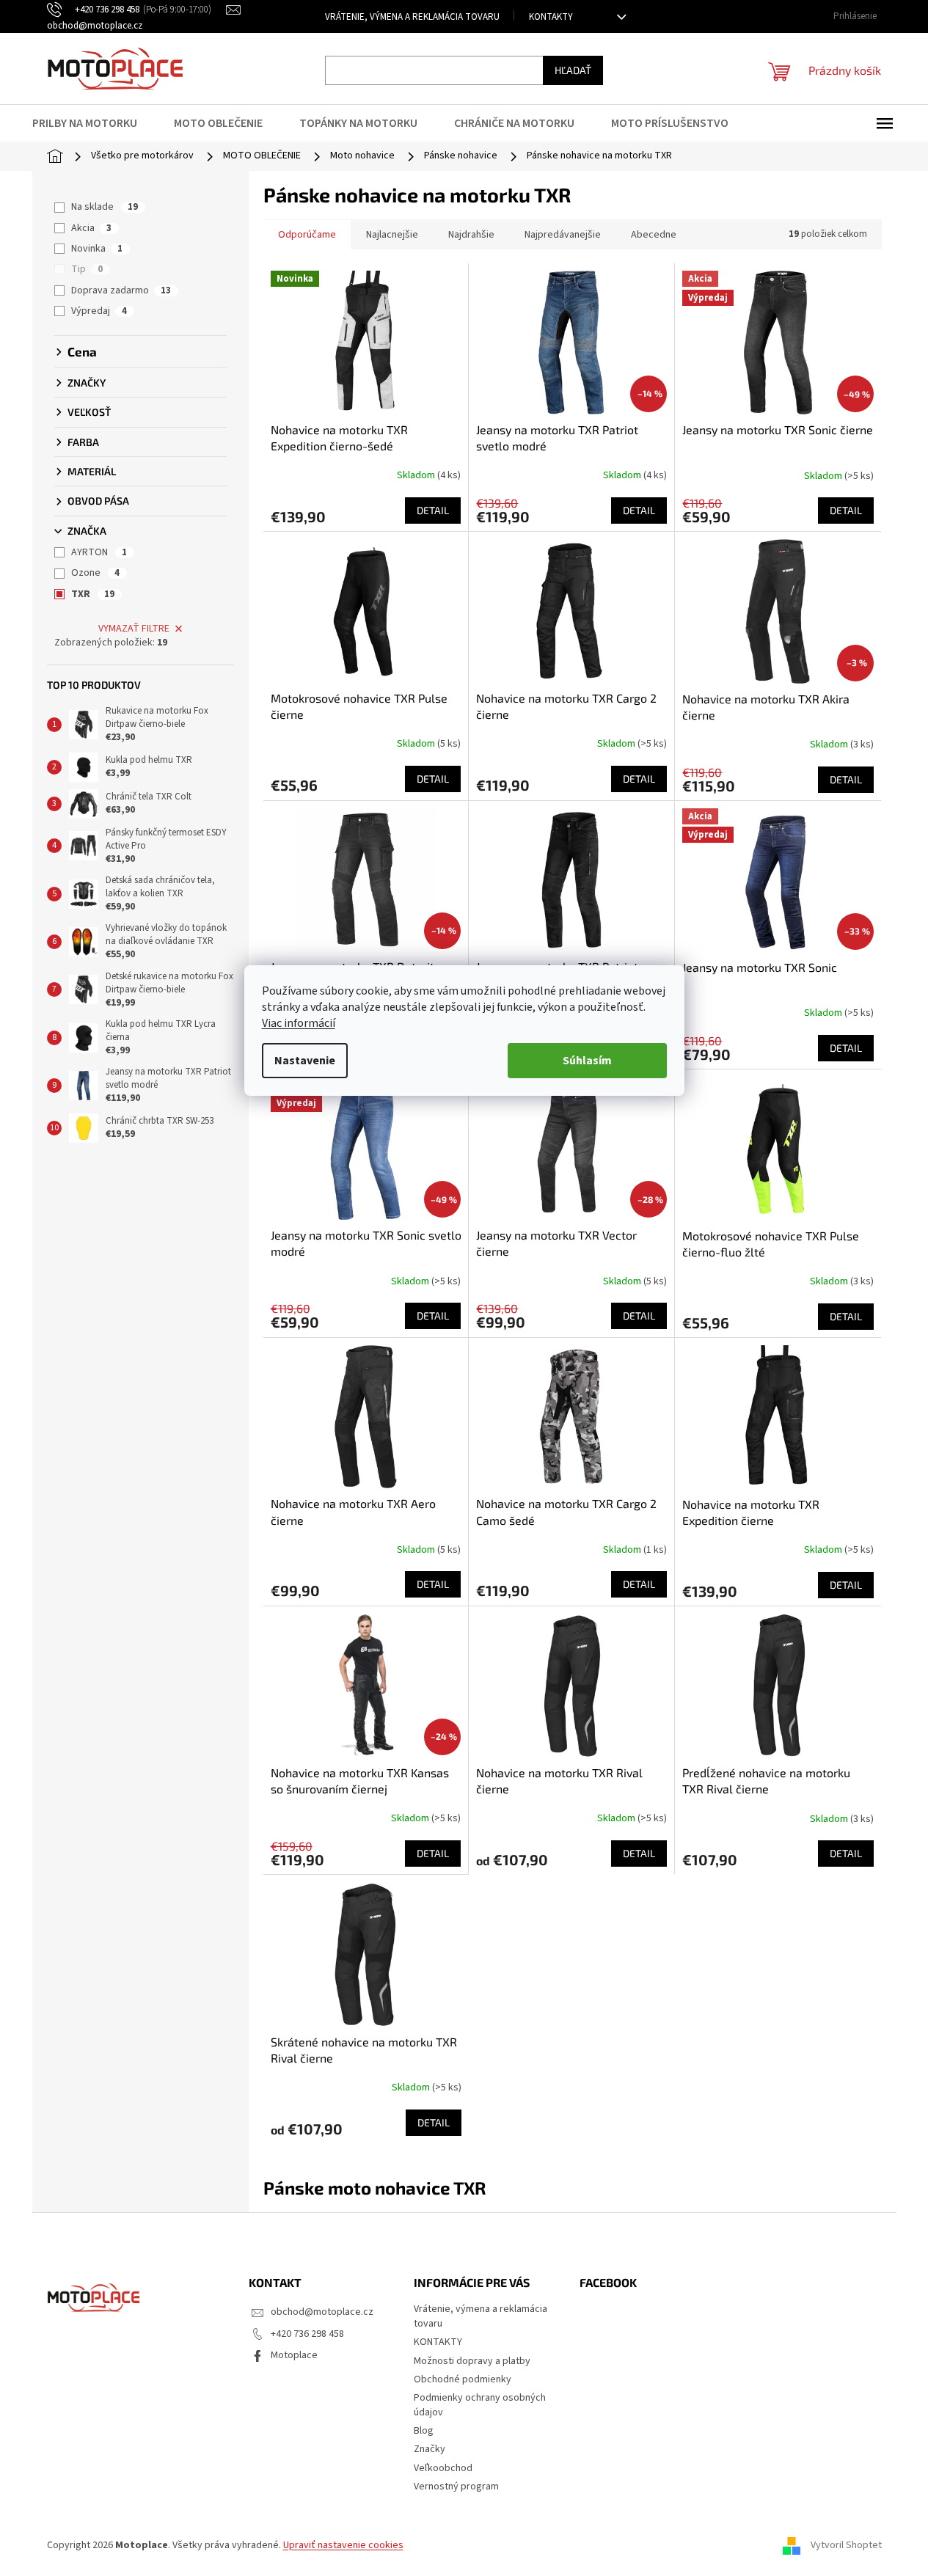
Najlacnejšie (392, 235)
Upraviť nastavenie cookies (343, 2545)
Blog (424, 2431)
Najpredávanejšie (563, 235)
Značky (430, 2449)
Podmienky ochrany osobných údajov (480, 2405)
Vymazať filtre (134, 629)
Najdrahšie (471, 235)
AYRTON (99, 552)
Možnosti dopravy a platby (472, 2361)
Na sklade (105, 207)
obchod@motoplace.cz (322, 2312)
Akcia (91, 228)
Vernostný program (456, 2487)
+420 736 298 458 (307, 2334)
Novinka (97, 249)
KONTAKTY (551, 17)
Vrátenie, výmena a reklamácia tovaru (412, 17)
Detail (433, 510)
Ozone (95, 573)
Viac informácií (299, 1023)
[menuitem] (94, 123)
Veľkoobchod (443, 2468)
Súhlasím (587, 1061)
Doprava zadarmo (121, 290)
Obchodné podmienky (463, 2379)
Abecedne (654, 235)
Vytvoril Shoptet (846, 2545)
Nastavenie (305, 1061)
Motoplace (294, 2355)
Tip (87, 269)
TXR (93, 594)
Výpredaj (99, 311)
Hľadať (573, 70)
